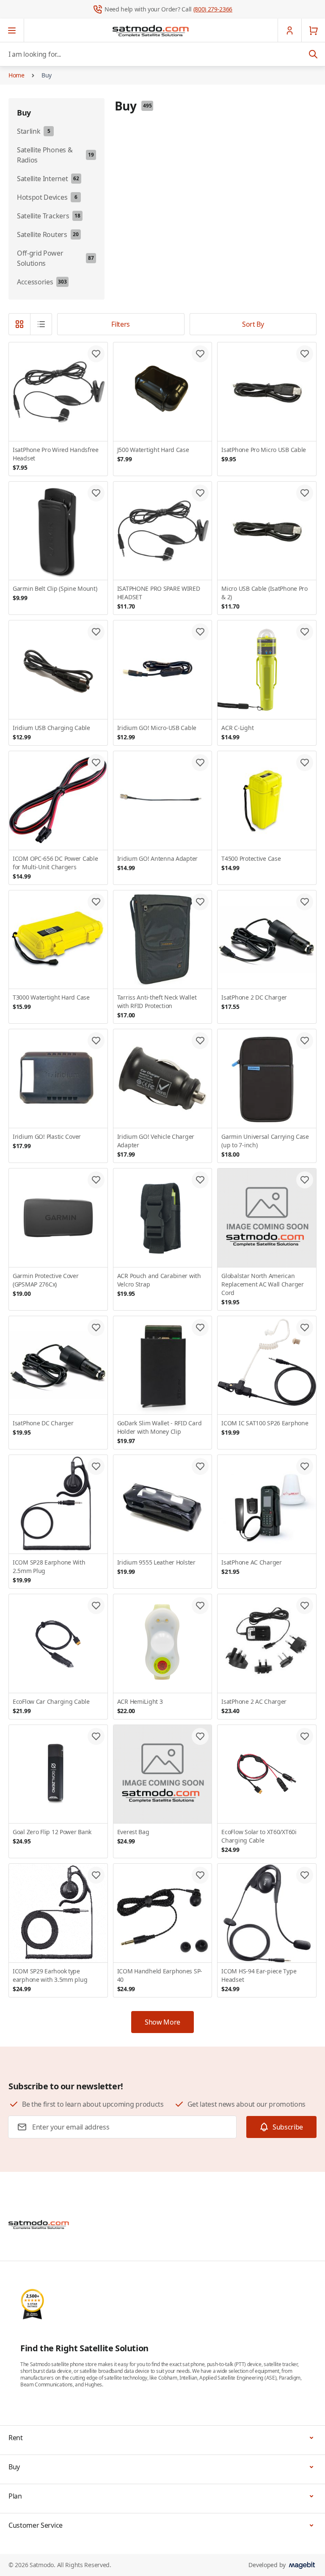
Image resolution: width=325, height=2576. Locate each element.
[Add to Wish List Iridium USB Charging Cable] (96, 632)
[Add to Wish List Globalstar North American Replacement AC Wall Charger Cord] (305, 1180)
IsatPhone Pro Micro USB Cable (264, 454)
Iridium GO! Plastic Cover (47, 1141)
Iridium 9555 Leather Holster (156, 1567)
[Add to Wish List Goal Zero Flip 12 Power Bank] (96, 1736)
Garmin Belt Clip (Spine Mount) (55, 593)
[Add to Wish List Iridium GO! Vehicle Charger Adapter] (200, 1041)
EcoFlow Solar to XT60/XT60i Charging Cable (259, 1841)
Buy (47, 75)
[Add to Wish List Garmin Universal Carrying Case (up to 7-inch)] (305, 1041)
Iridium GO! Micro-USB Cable (157, 732)
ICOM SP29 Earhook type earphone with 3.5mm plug (50, 1980)
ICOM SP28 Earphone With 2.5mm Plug (49, 1571)
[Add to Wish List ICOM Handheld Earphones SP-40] (200, 1875)
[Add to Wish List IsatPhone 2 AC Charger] (305, 1606)
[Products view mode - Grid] (19, 324)
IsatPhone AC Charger (251, 1567)
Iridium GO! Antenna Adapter (157, 863)
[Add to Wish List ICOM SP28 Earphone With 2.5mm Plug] (96, 1466)
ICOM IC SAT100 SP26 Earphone (265, 1428)
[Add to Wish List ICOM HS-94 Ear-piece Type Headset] (305, 1875)
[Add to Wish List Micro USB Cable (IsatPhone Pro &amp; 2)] (305, 493)
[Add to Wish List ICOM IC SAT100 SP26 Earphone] (305, 1328)
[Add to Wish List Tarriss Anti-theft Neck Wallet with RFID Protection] (200, 902)
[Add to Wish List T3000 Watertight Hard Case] (96, 902)
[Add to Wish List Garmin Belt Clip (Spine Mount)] (96, 493)
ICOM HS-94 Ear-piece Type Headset (259, 1980)
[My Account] (289, 30)
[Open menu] (12, 30)
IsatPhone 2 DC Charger (254, 1002)
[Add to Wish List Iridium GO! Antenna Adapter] (200, 763)
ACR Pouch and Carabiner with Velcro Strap (159, 1285)
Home (17, 75)
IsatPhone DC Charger (43, 1428)
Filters (121, 324)
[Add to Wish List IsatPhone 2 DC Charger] (305, 902)
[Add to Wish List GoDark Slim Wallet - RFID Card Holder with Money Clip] (200, 1328)
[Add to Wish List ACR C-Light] (305, 632)
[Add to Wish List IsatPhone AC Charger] (305, 1466)
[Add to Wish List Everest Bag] (200, 1736)
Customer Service (36, 2525)
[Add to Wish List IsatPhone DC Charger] (96, 1328)
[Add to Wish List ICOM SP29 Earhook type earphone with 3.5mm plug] (96, 1875)
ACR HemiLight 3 (140, 1706)
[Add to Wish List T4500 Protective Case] (305, 763)
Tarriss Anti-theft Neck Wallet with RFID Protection (157, 1006)
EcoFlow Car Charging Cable (51, 1706)
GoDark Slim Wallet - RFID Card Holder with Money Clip (160, 1432)
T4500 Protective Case (251, 863)
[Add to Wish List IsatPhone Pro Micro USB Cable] (305, 354)
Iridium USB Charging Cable (51, 732)
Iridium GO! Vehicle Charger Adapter (156, 1145)
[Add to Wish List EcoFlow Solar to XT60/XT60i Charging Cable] (305, 1736)
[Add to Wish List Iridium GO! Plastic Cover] (96, 1041)
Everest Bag (133, 1836)
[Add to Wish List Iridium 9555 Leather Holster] (200, 1466)
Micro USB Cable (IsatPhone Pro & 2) (264, 597)
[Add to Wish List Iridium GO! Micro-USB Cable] (200, 632)
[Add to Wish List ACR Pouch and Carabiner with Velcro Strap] (200, 1180)
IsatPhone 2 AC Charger (254, 1706)
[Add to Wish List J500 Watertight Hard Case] (200, 354)
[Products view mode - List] (41, 324)
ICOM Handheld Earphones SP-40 (160, 1980)
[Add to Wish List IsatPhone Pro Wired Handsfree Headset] (96, 354)
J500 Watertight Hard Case (153, 454)
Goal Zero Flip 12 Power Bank (52, 1836)
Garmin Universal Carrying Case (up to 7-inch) (265, 1145)
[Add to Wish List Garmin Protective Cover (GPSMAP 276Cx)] (96, 1180)
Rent (16, 2438)
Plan (15, 2496)
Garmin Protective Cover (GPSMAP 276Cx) (46, 1285)
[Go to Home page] (151, 30)
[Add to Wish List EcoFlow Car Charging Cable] (96, 1606)
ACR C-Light (237, 732)
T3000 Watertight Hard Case (51, 1002)
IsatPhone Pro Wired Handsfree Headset (56, 459)
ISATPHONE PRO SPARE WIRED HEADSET (159, 597)
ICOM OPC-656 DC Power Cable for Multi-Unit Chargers (55, 867)
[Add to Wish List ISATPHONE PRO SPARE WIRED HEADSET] (200, 493)
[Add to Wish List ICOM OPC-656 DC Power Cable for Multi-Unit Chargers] (96, 763)
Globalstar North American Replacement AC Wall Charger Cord (262, 1289)
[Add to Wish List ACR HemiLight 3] (200, 1606)
